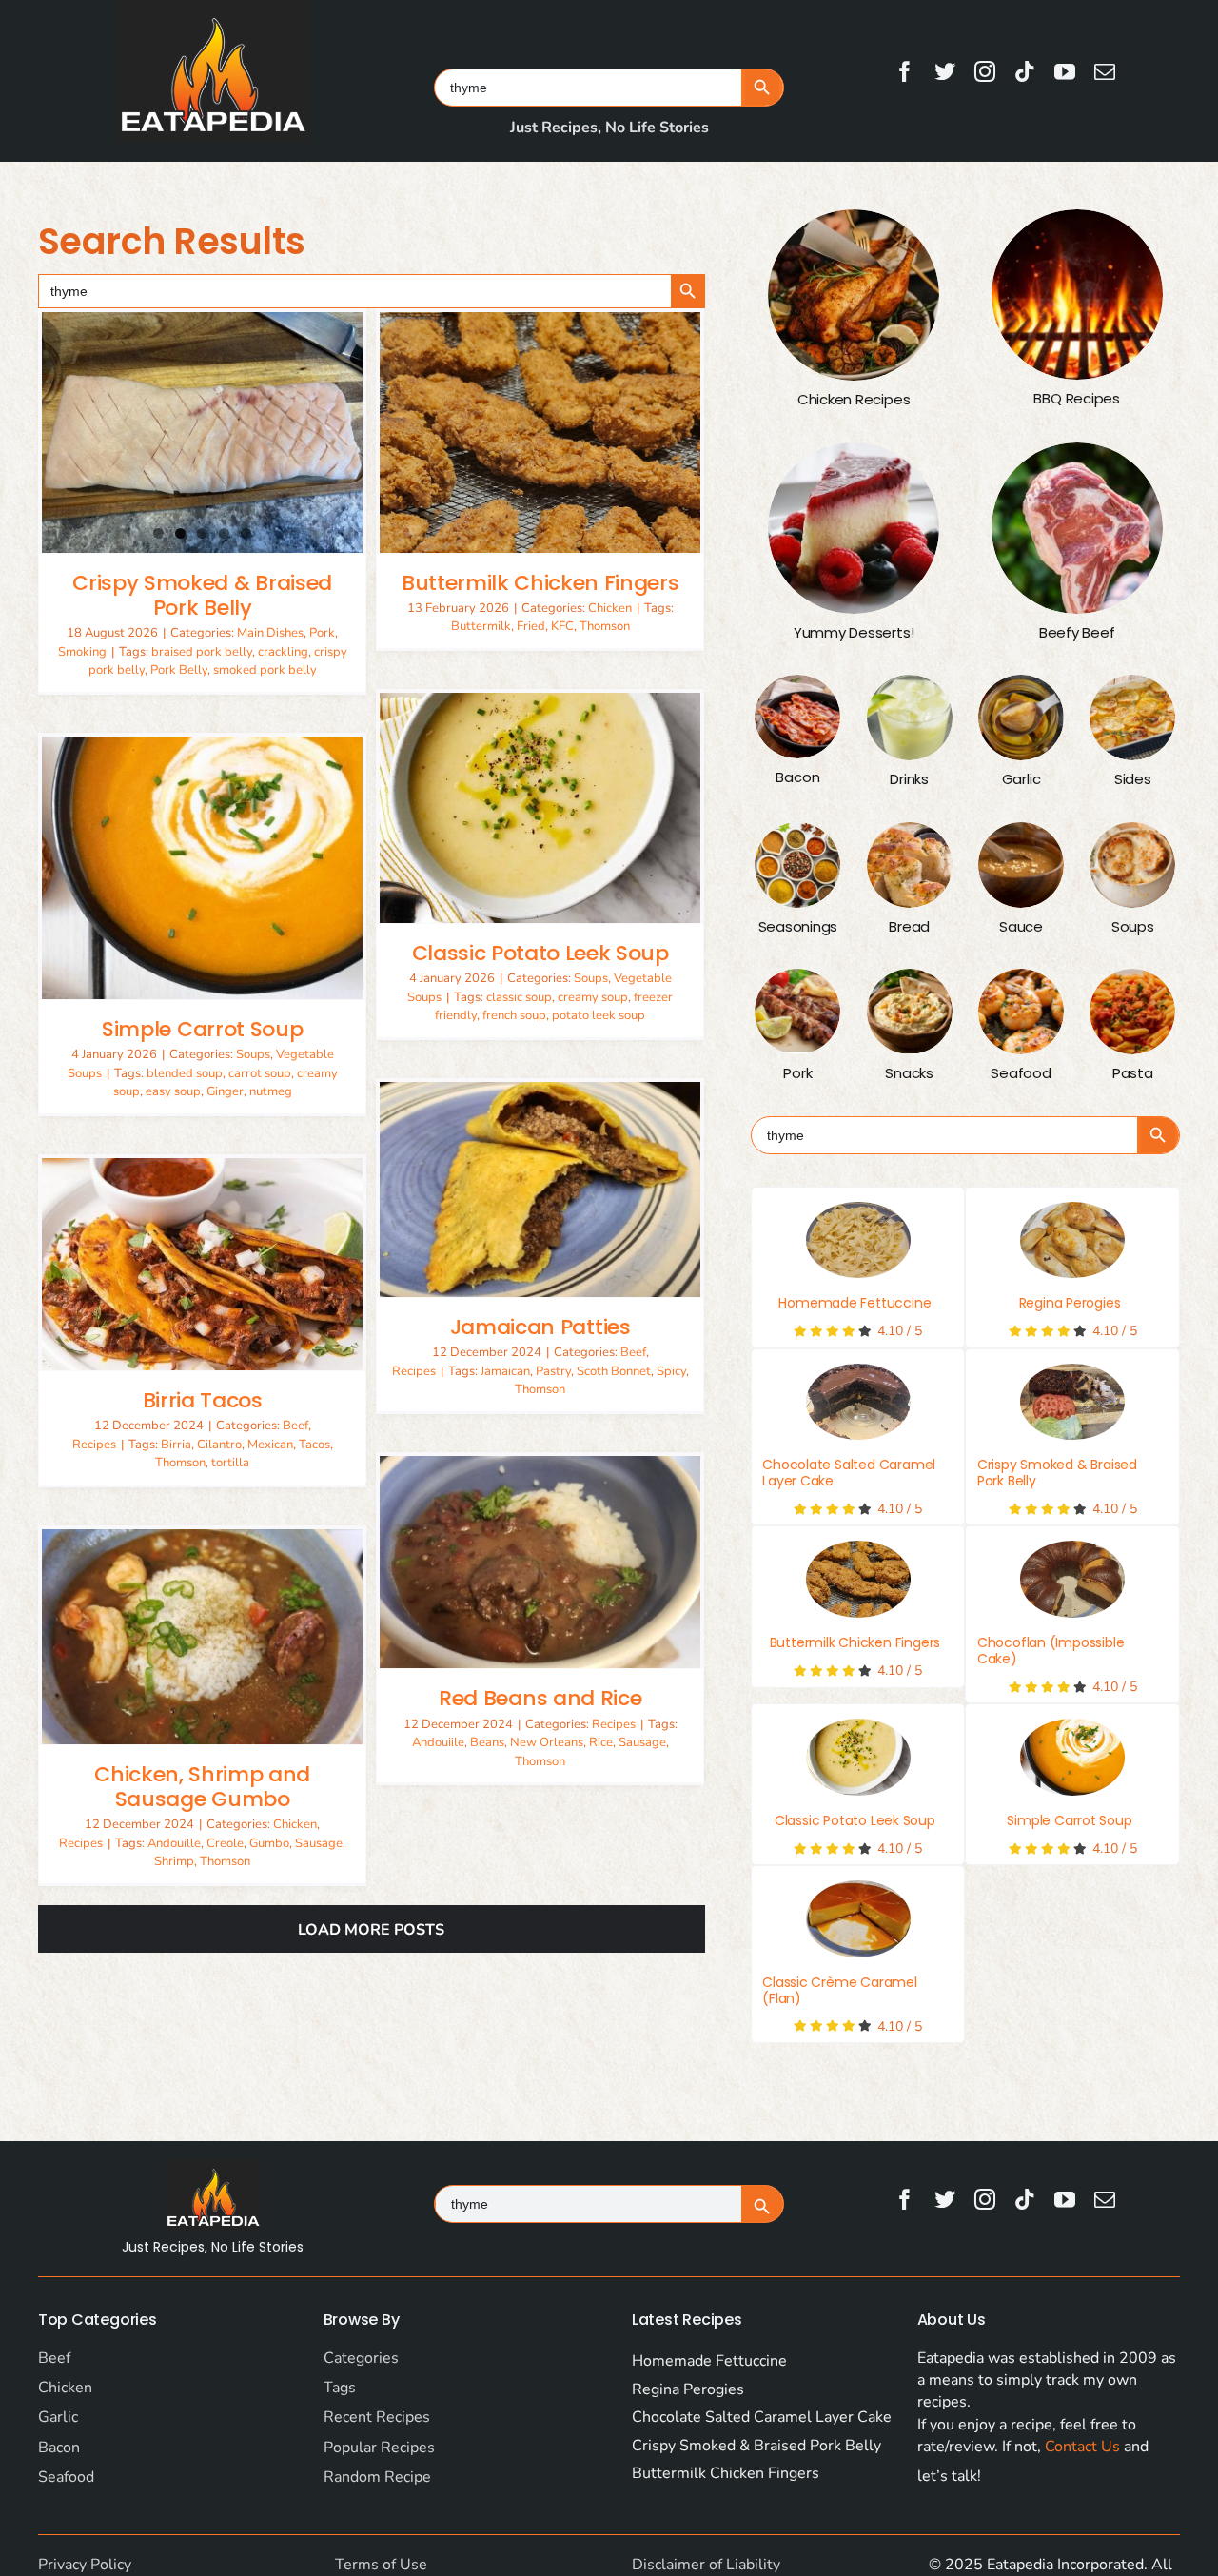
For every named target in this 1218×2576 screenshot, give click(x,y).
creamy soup (593, 997)
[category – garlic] (1021, 718)
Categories (361, 2358)
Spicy (671, 1371)
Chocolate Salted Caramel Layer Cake (849, 1473)
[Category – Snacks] (910, 1012)
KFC (562, 626)
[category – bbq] (1077, 295)
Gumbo (269, 1843)
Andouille (174, 1843)
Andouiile (438, 1742)
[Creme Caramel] (858, 1918)
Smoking (82, 652)
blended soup (185, 1073)
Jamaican (505, 1371)
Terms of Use (381, 2565)
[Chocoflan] (1072, 1579)
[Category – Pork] (797, 1012)
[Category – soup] (1132, 865)
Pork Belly (179, 670)
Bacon (59, 2448)
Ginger (225, 1091)
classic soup (519, 997)
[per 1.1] (1072, 1240)
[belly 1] (1072, 1402)
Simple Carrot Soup (202, 1029)
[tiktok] (1025, 71)
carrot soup (260, 1073)
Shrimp (174, 1861)
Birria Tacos (203, 1400)
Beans (487, 1742)
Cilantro (219, 1445)
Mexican (270, 1445)
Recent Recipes (377, 2417)
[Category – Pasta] (1132, 1012)
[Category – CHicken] (854, 295)
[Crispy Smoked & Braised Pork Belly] (202, 433)
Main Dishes (270, 633)
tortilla (230, 1463)
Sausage (642, 1742)
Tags (340, 2388)
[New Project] (858, 1579)
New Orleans (547, 1742)
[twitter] (945, 71)
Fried (531, 626)
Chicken (610, 608)
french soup (514, 1015)
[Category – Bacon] (797, 717)
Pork (322, 633)
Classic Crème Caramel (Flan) (840, 1990)
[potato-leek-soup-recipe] (858, 1757)
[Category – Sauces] (1021, 865)
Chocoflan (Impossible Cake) (1051, 1651)
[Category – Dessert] (854, 528)
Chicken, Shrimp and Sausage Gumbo (202, 1787)
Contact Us (1082, 2447)
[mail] (1105, 71)
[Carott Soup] (1072, 1757)
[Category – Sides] (1132, 718)
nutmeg (271, 1091)
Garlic (58, 2417)
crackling (283, 652)
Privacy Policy (85, 2565)
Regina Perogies (1070, 1303)
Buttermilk (481, 626)
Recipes (414, 1371)
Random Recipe (377, 2477)
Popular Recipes (379, 2448)
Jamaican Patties (540, 1327)
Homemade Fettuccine (855, 1303)
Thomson (605, 626)
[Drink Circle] (910, 718)
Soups (591, 978)
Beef (633, 1352)
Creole (225, 1843)
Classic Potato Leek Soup (540, 953)
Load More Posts (371, 1930)
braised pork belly (202, 652)
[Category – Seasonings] (797, 865)
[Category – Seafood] (1021, 1012)
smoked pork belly (265, 670)
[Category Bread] (910, 865)
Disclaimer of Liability (706, 2565)
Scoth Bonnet (614, 1371)
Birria (176, 1445)
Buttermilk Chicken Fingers (540, 583)
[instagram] (985, 71)
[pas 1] (858, 1240)
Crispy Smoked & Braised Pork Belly (202, 595)
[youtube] (1065, 71)
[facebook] (905, 71)
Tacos (314, 1445)
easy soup (173, 1091)
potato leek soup (599, 1015)
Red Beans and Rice (540, 1698)
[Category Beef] (1077, 528)
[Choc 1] (858, 1402)
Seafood (66, 2477)
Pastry (553, 1371)
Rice (601, 1742)
